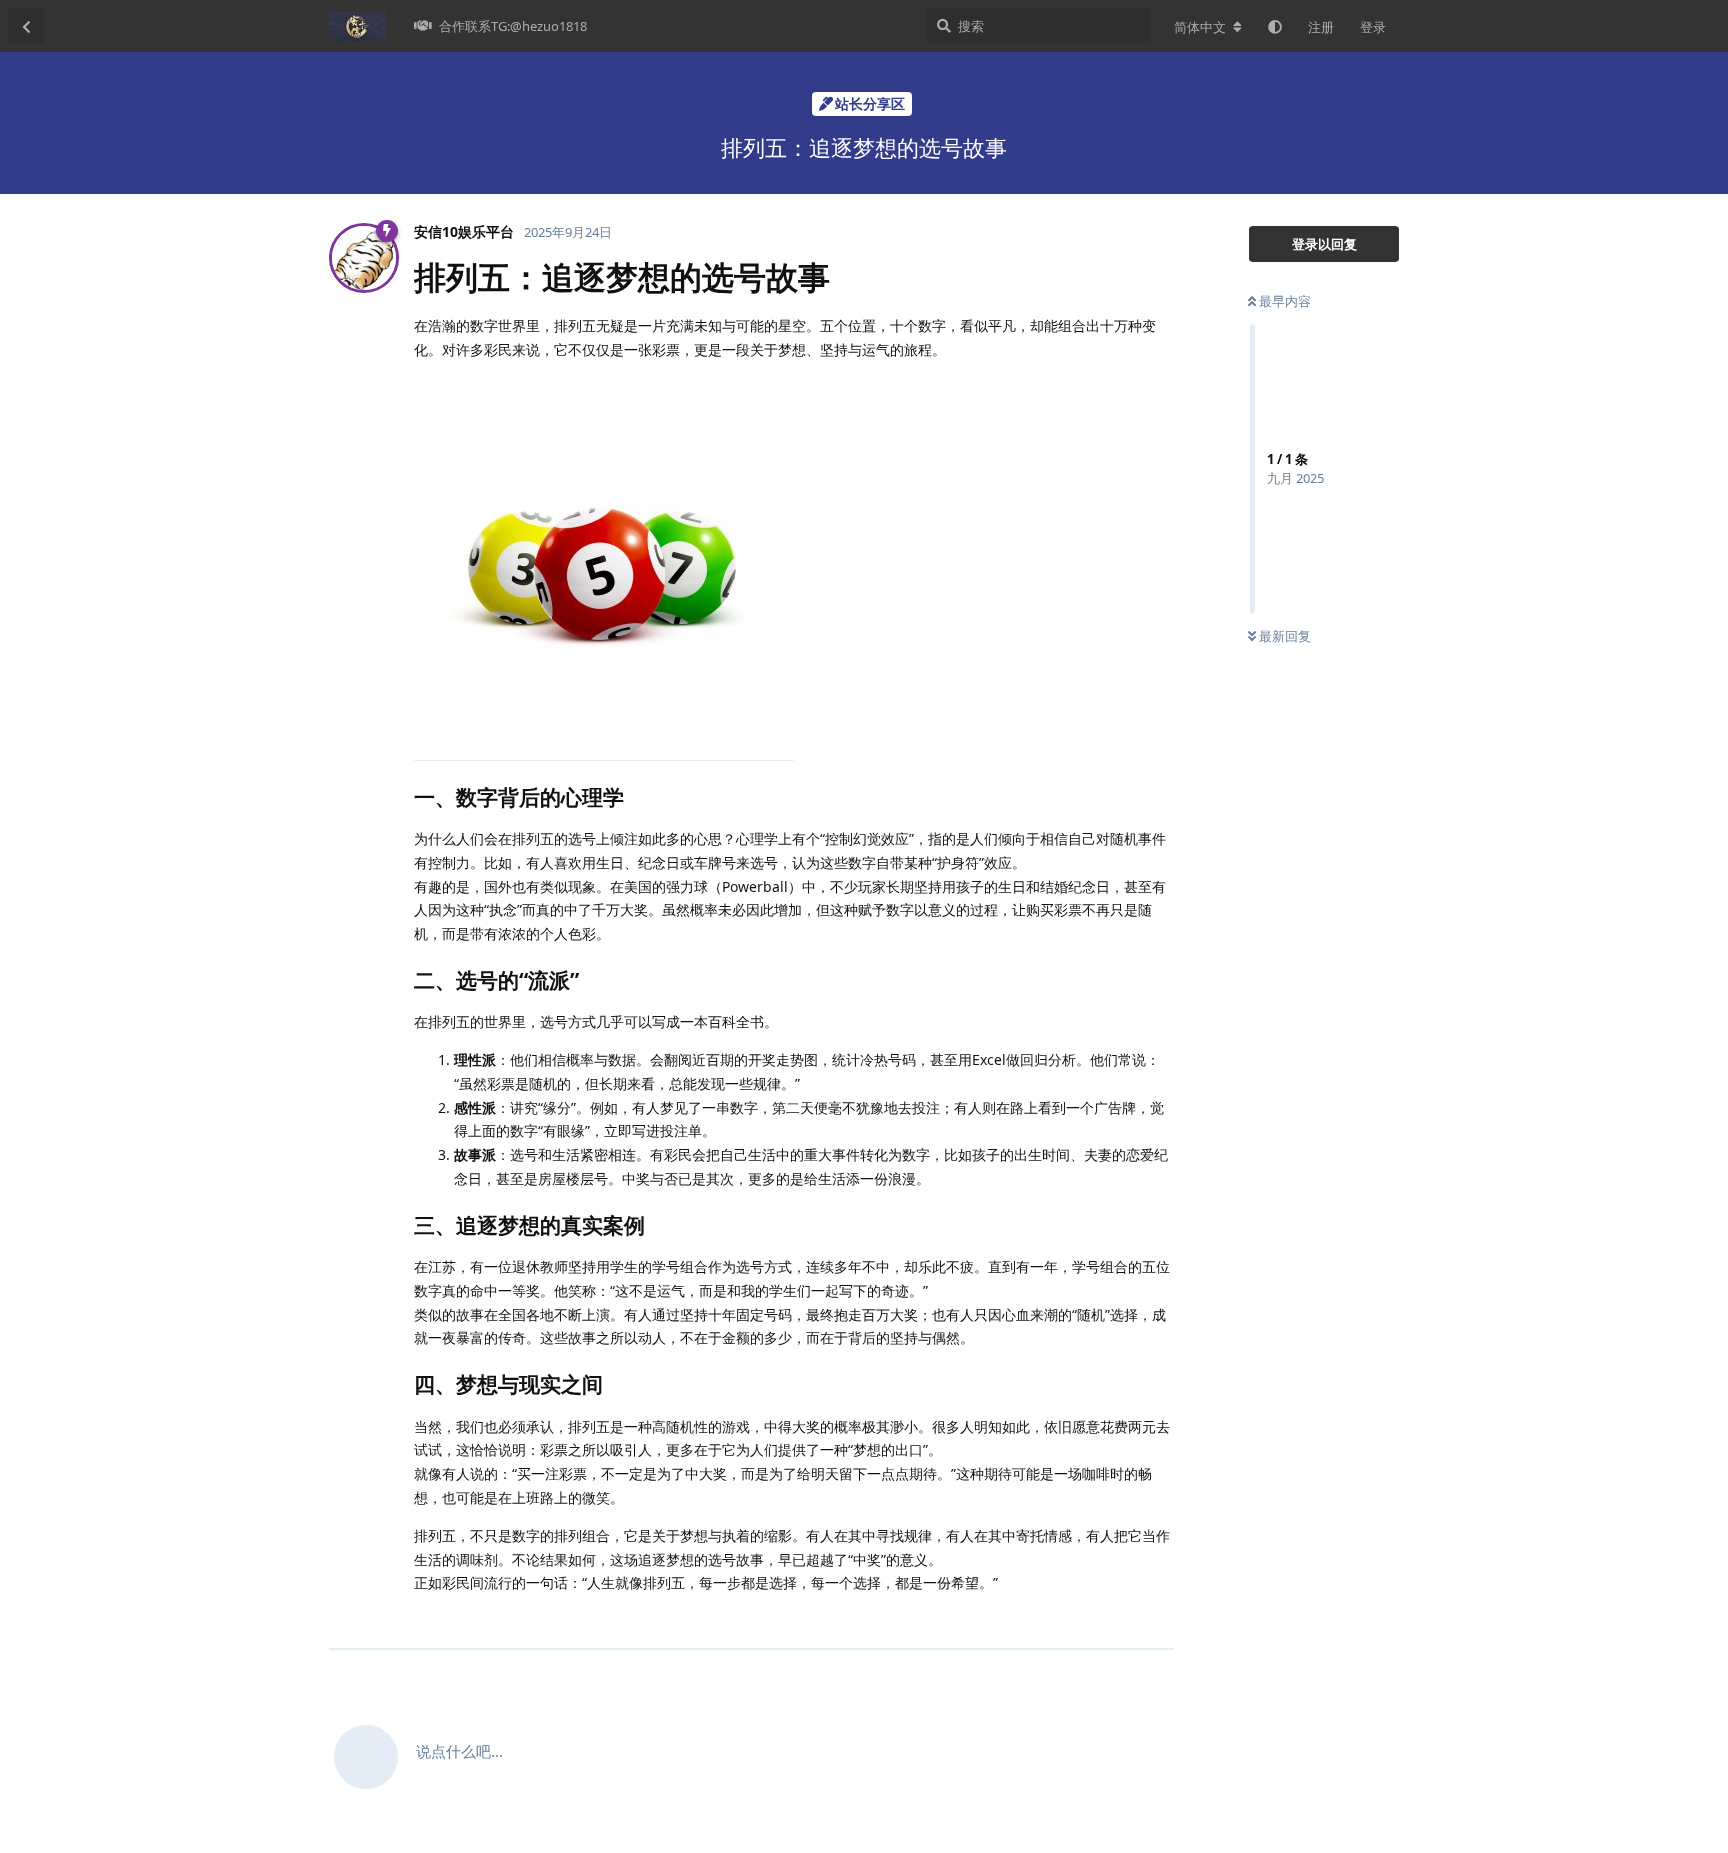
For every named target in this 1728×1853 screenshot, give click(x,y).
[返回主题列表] (26, 26)
